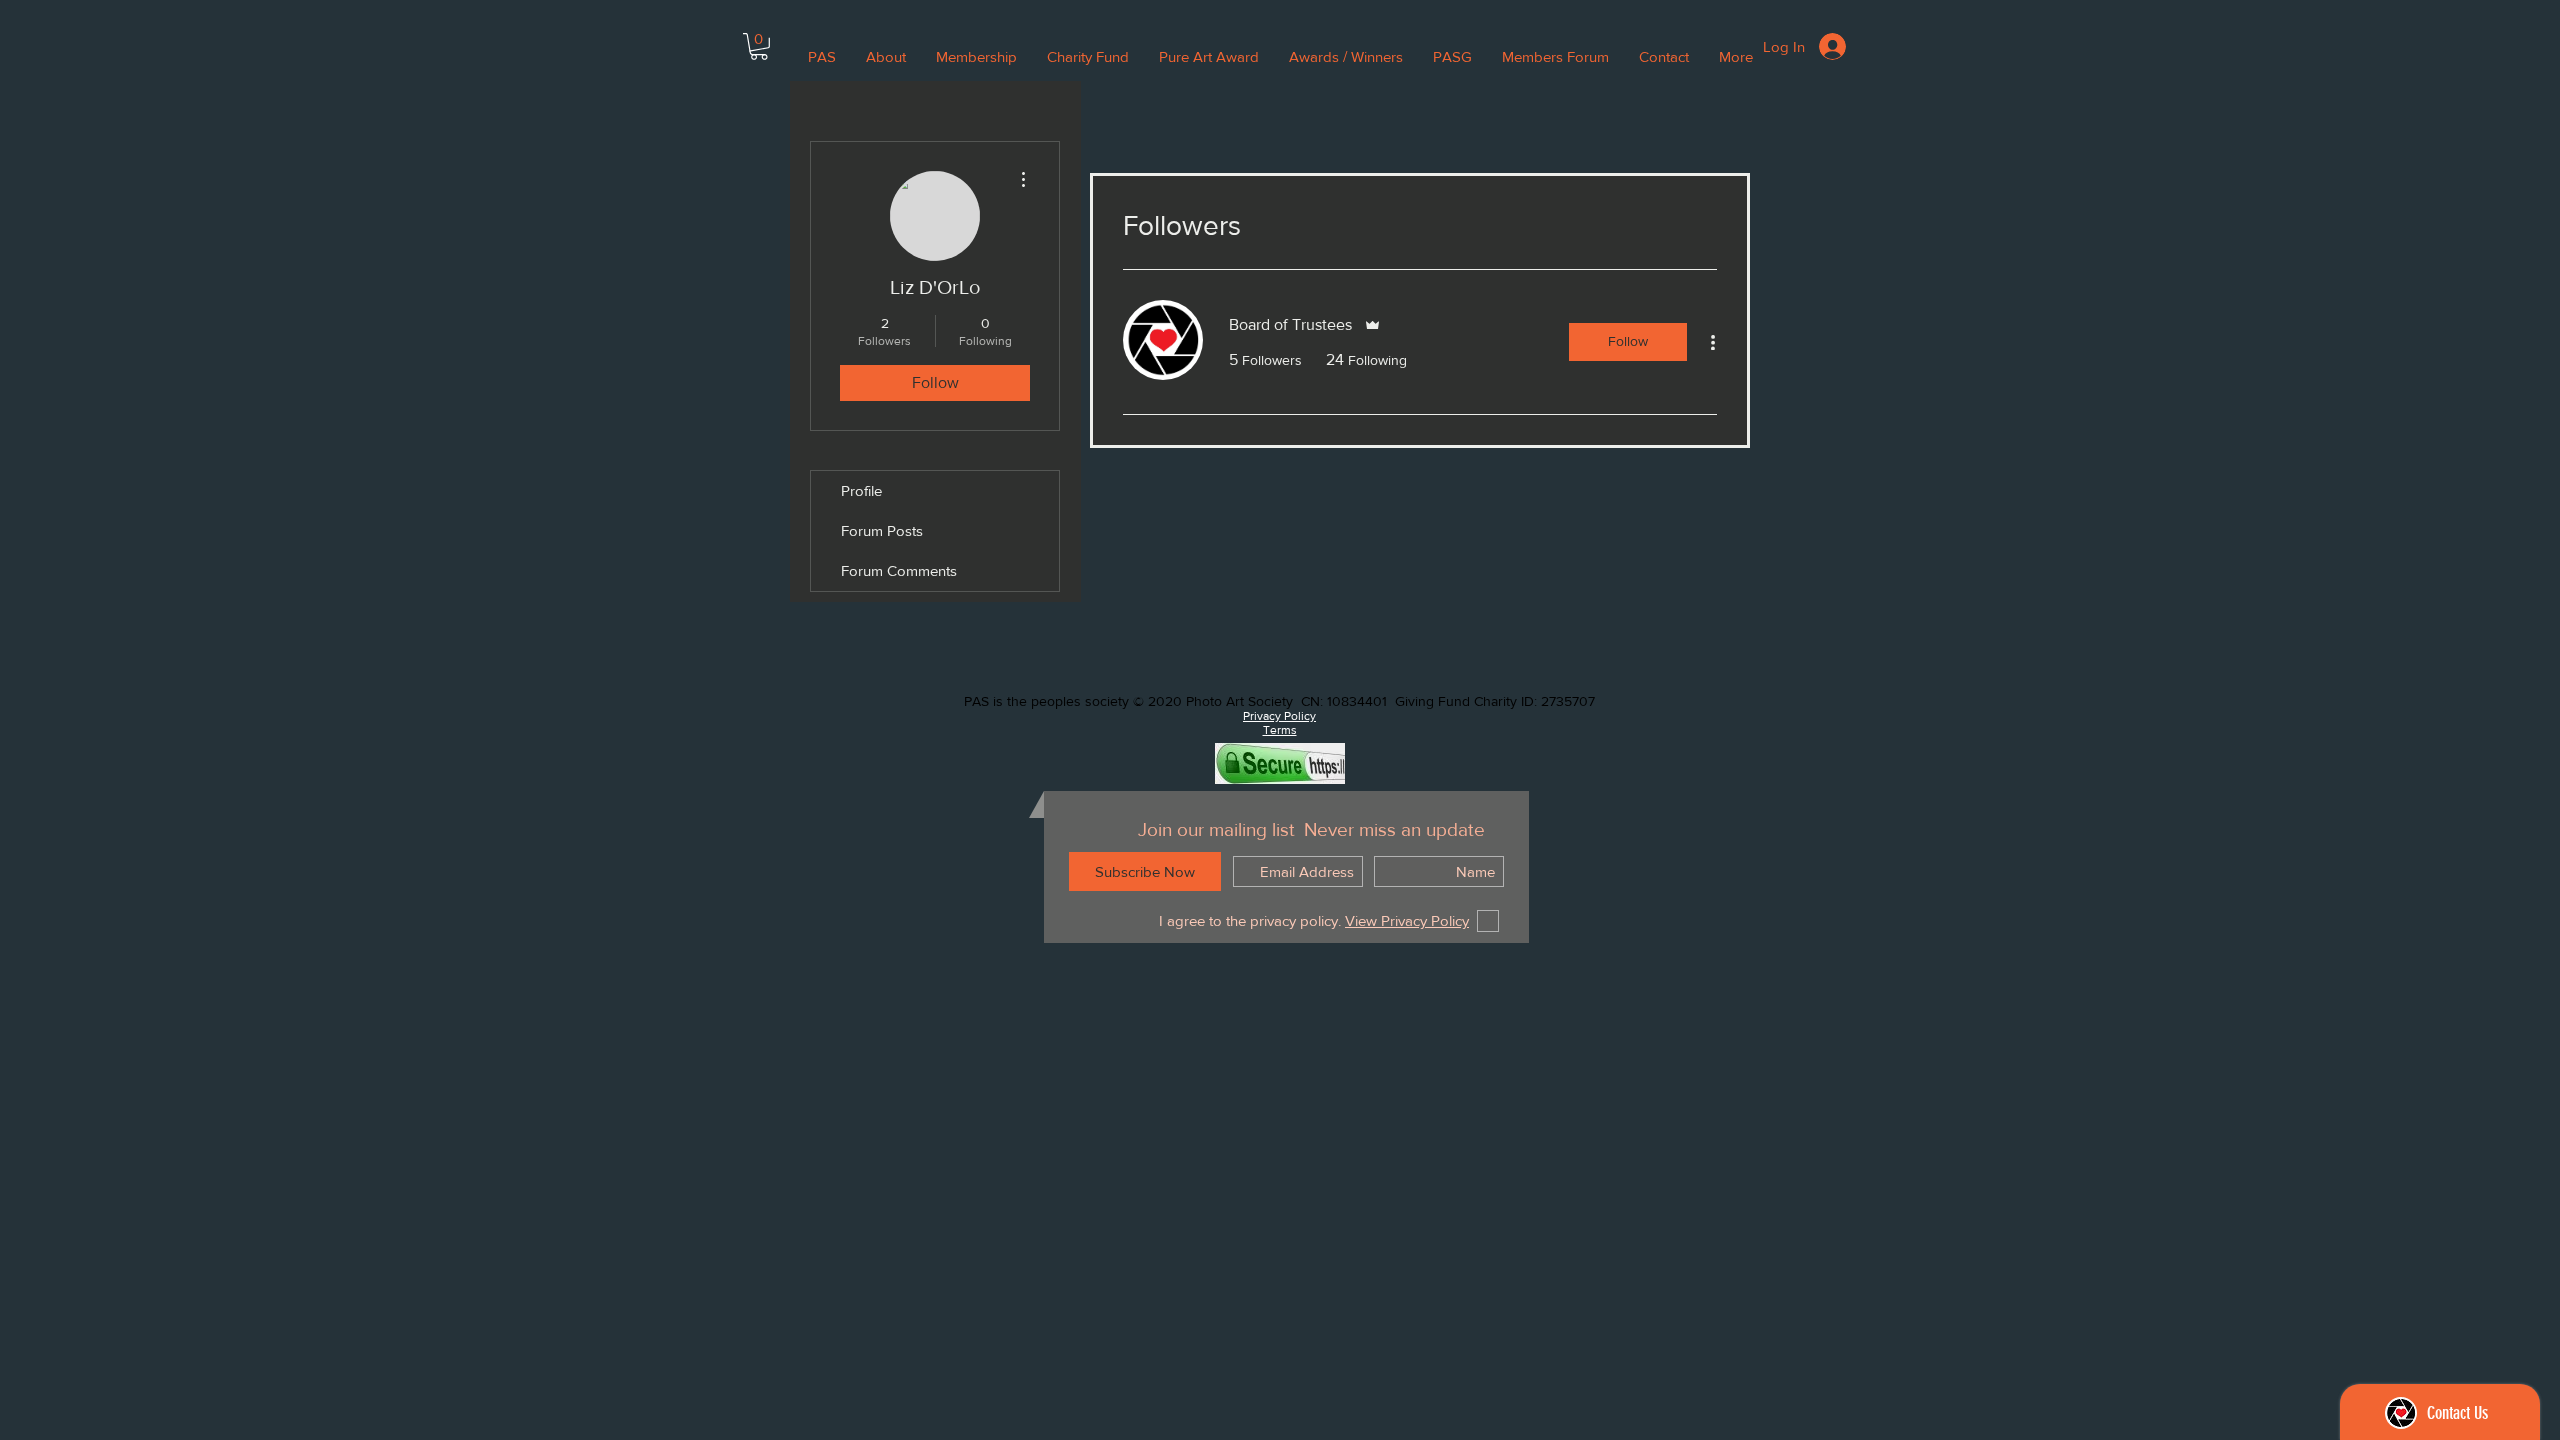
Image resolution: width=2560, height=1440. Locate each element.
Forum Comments (899, 570)
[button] (759, 46)
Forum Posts (882, 530)
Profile (861, 490)
